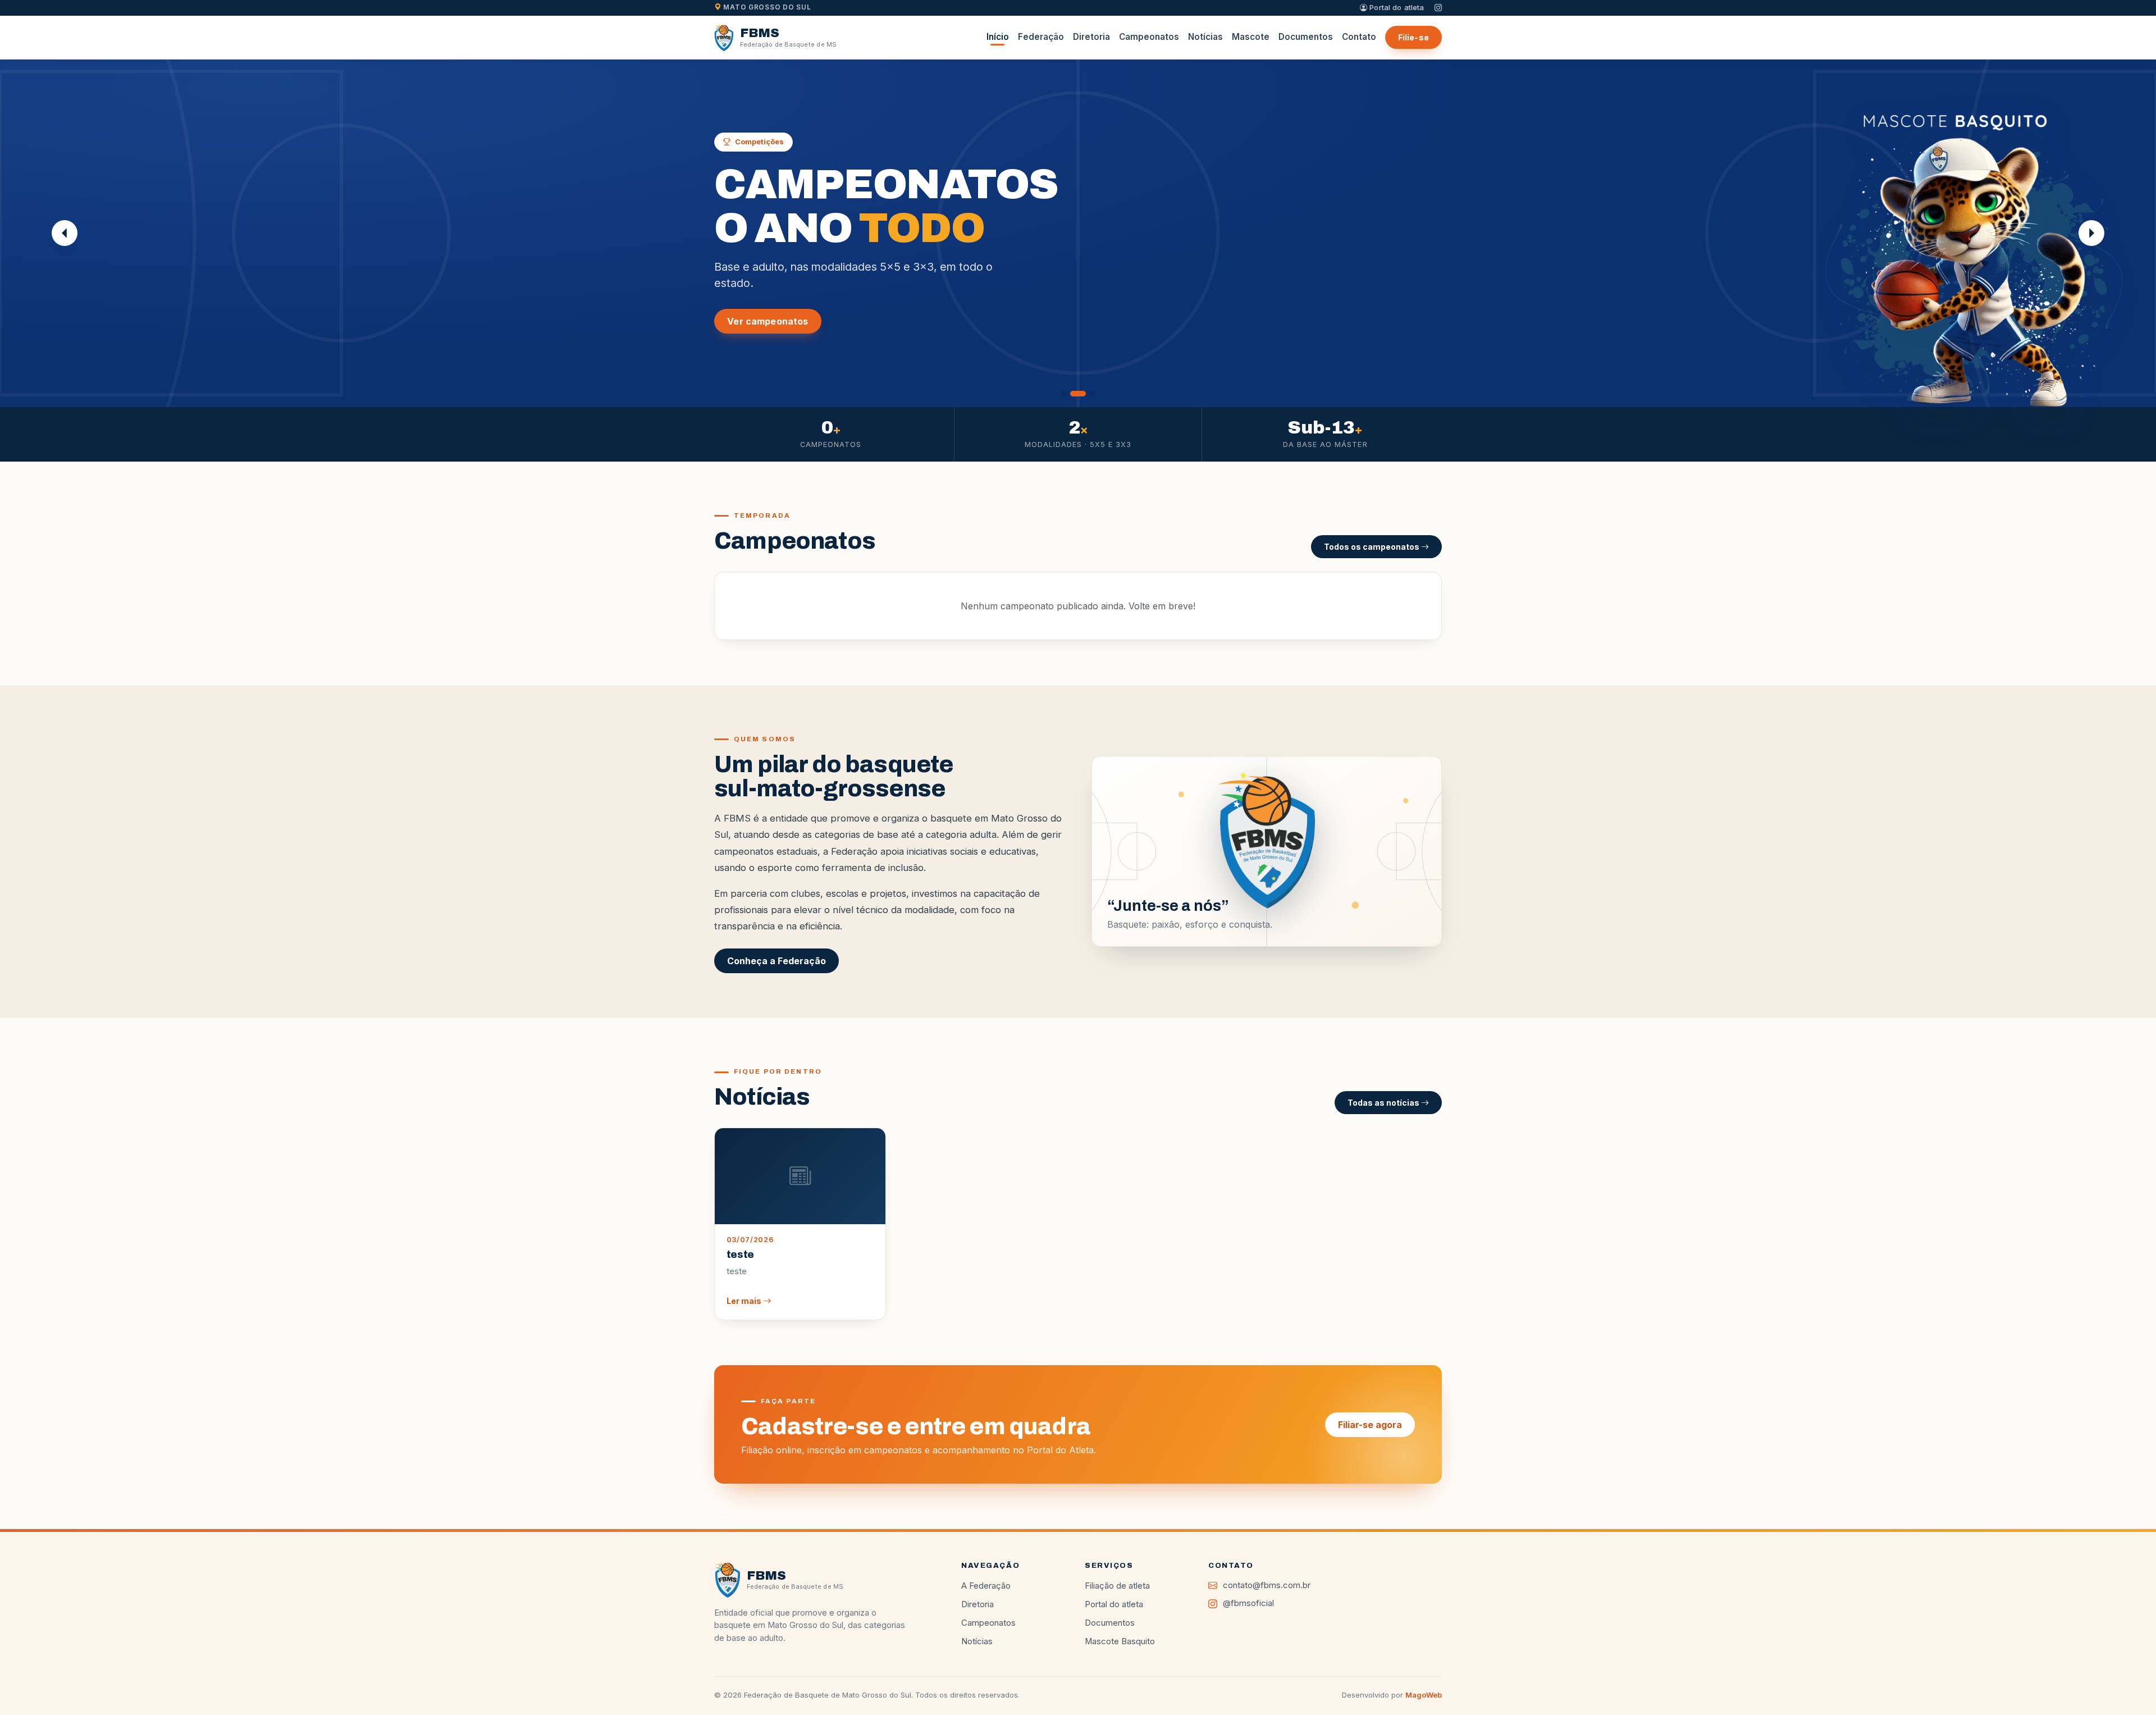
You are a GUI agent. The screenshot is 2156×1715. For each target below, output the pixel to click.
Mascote (1251, 37)
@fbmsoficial (1248, 1603)
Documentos (1306, 37)
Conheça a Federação (776, 961)
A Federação (986, 1586)
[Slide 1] (1064, 394)
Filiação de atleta (1117, 1586)
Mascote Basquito (1120, 1641)
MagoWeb (1424, 1695)
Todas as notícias (1384, 1103)
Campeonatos (1149, 37)
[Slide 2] (1078, 394)
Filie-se (1413, 37)
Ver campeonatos (768, 321)
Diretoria (1091, 37)
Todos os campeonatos (1372, 547)
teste (740, 1255)
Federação (1041, 37)
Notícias (1205, 37)
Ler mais (745, 1301)
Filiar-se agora (1370, 1425)
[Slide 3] (1092, 394)
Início (998, 37)
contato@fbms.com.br (1267, 1585)
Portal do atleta (1396, 7)
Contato (1359, 37)
